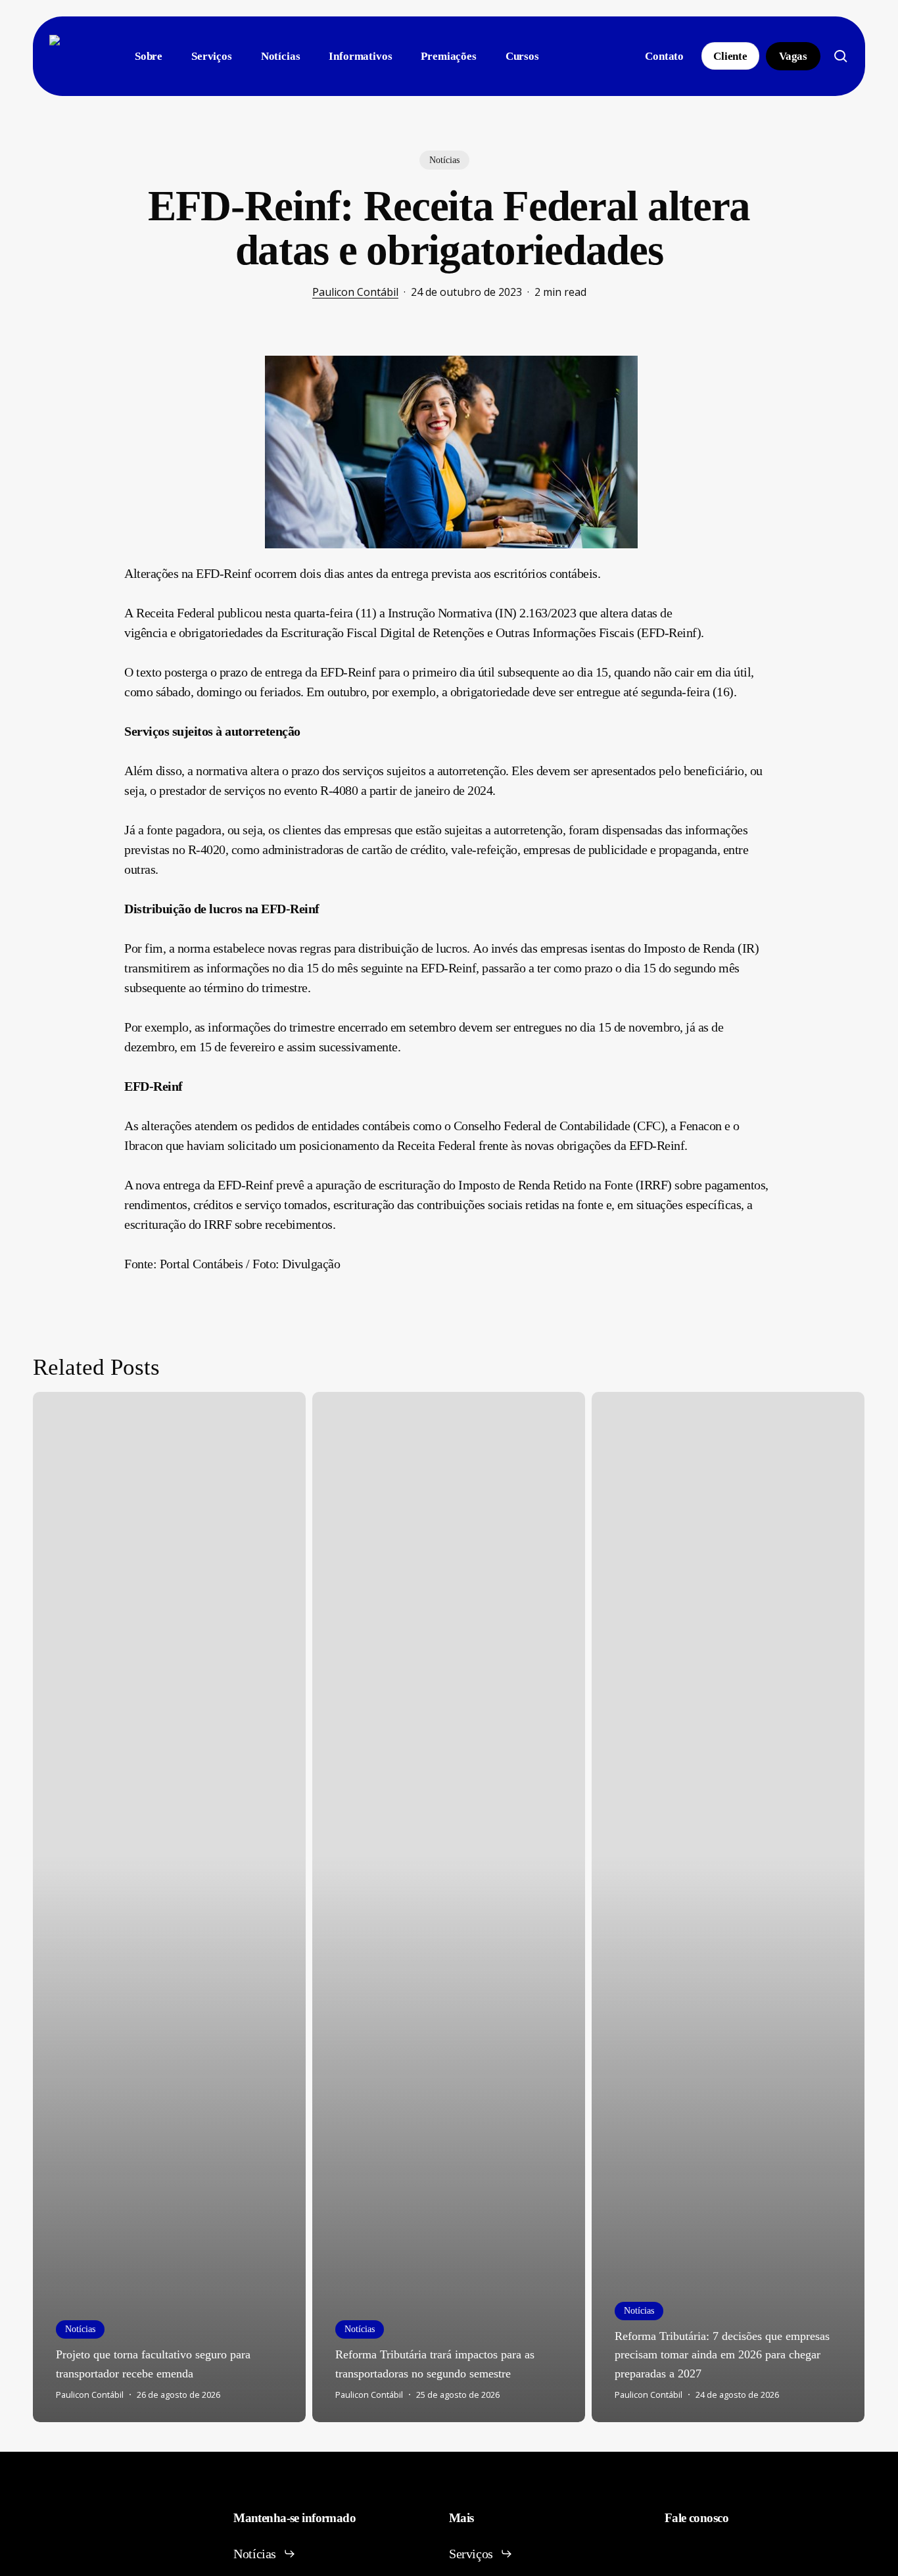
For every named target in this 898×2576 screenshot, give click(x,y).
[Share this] (83, 371)
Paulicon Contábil (355, 292)
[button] (265, 2554)
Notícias (444, 160)
